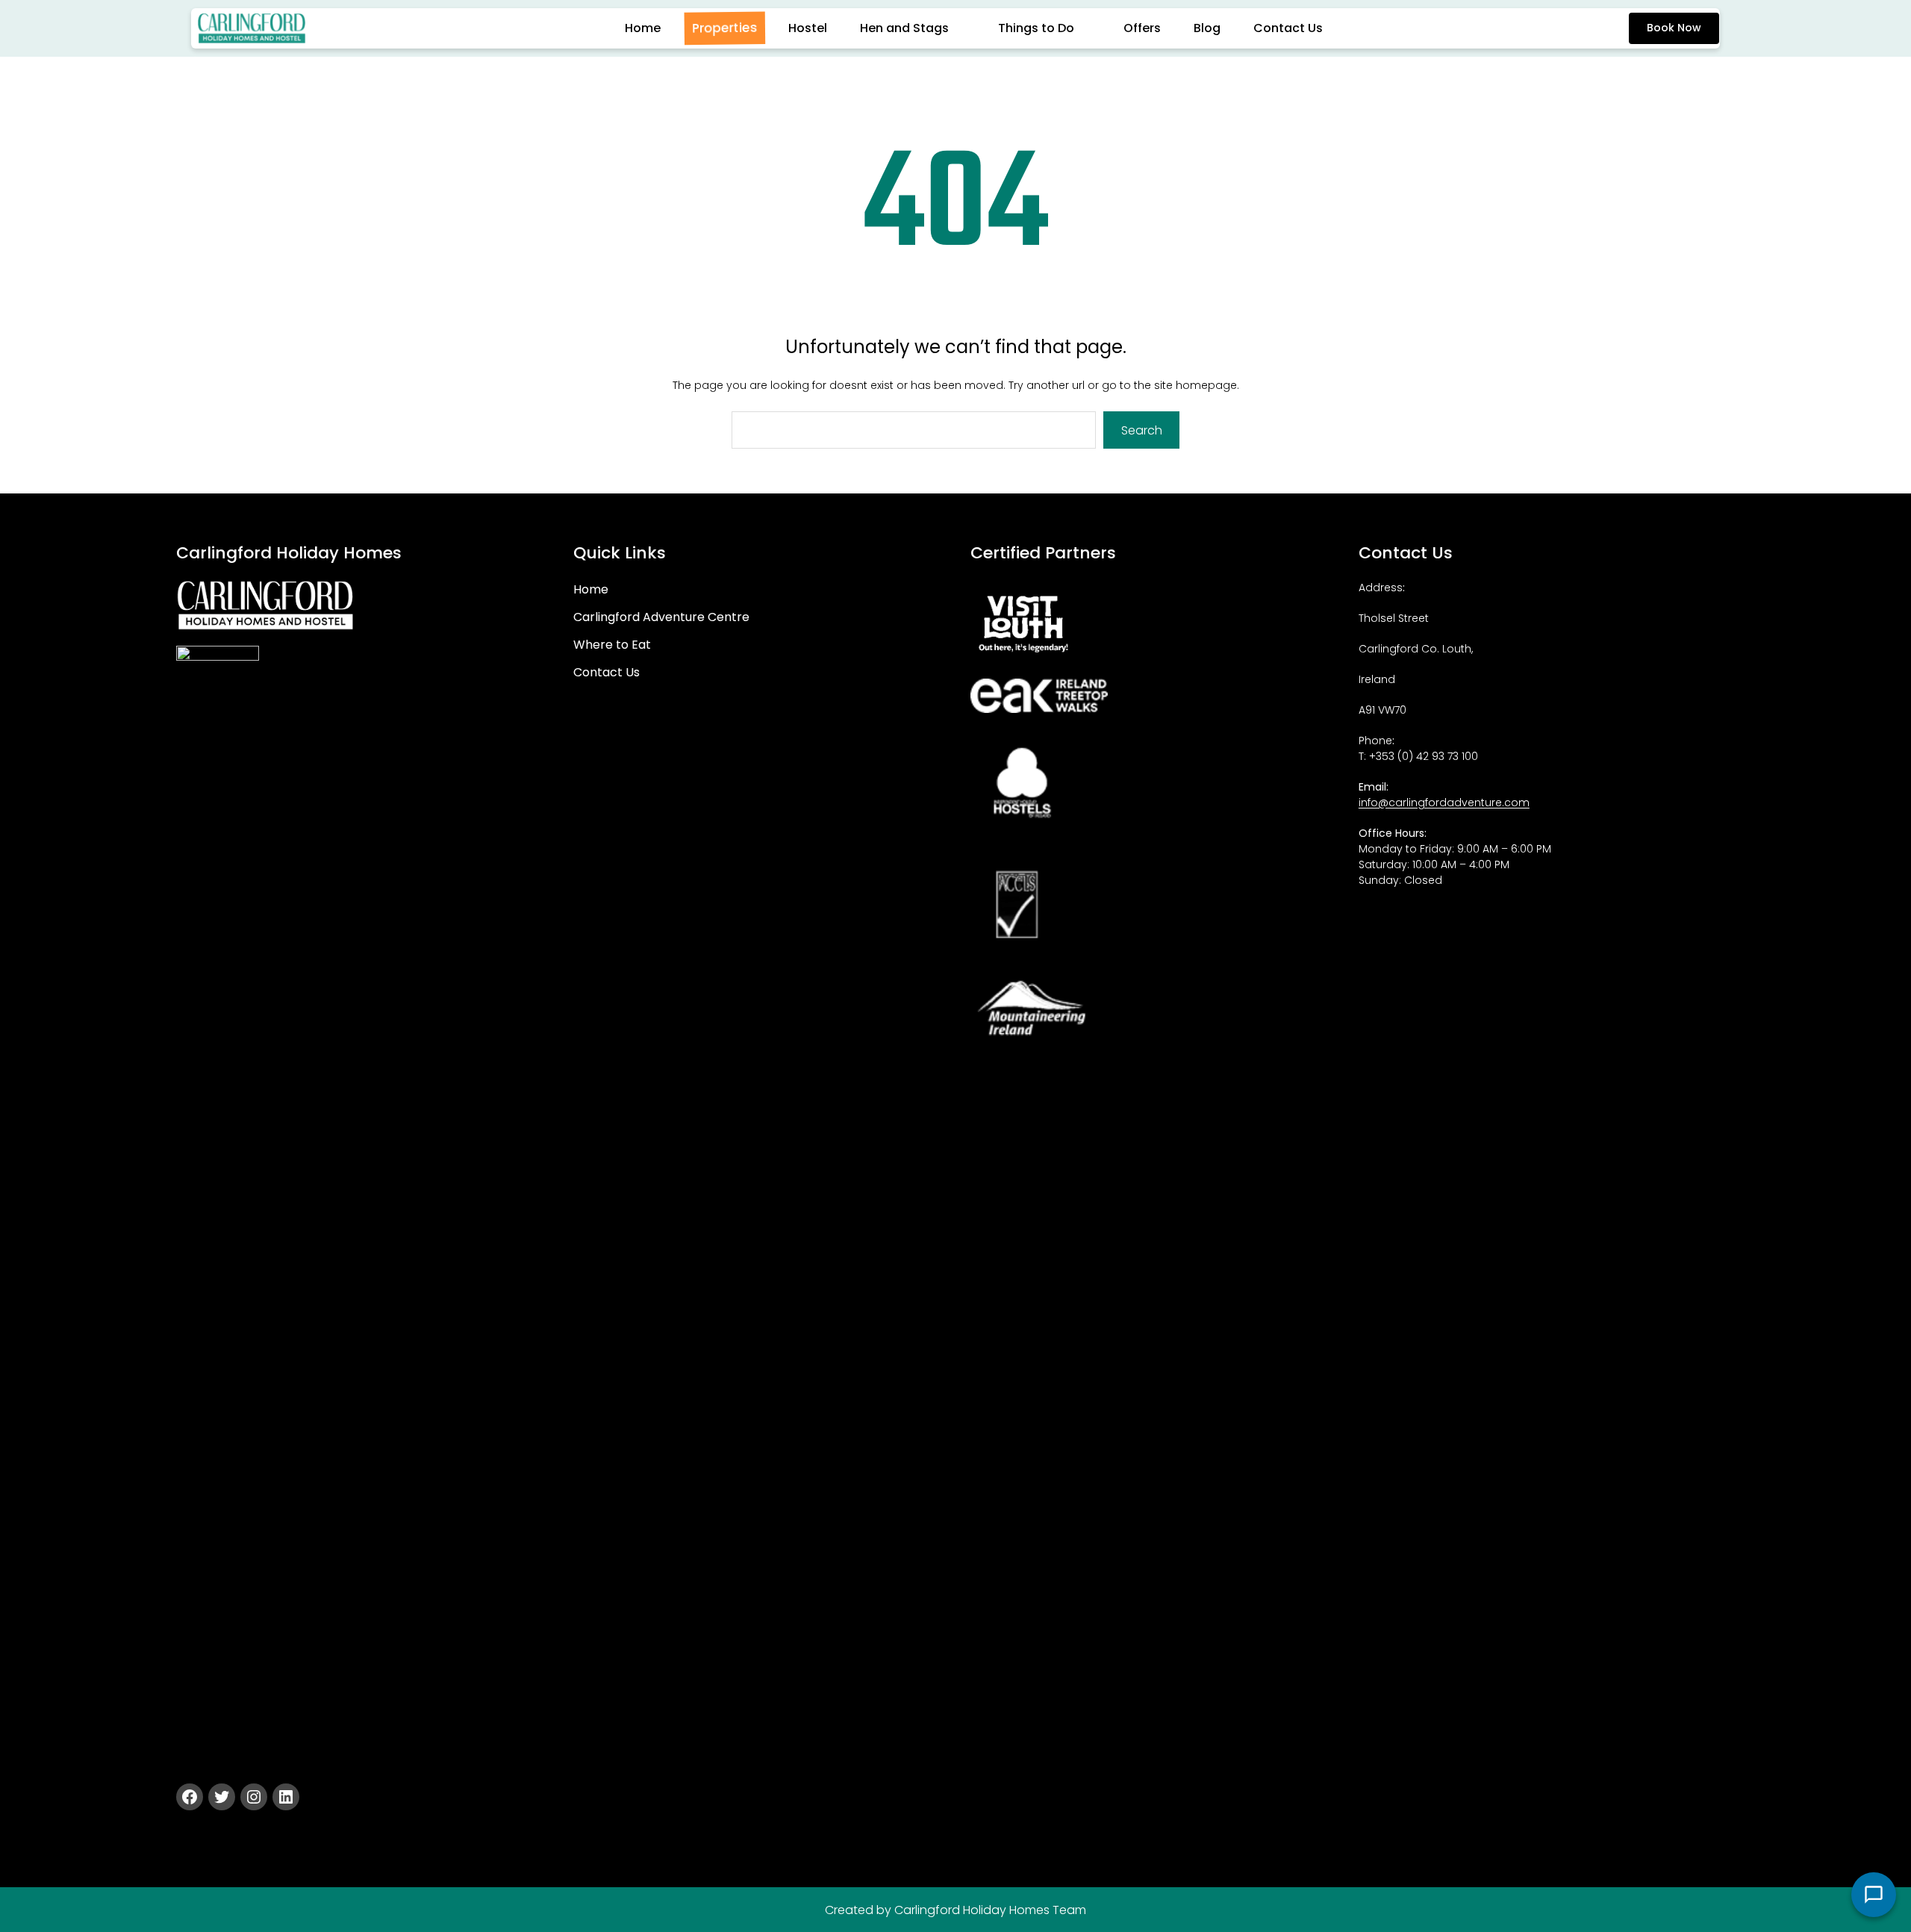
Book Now (1674, 28)
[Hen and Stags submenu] (966, 28)
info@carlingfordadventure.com (1444, 803)
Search (1142, 430)
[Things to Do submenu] (1091, 28)
